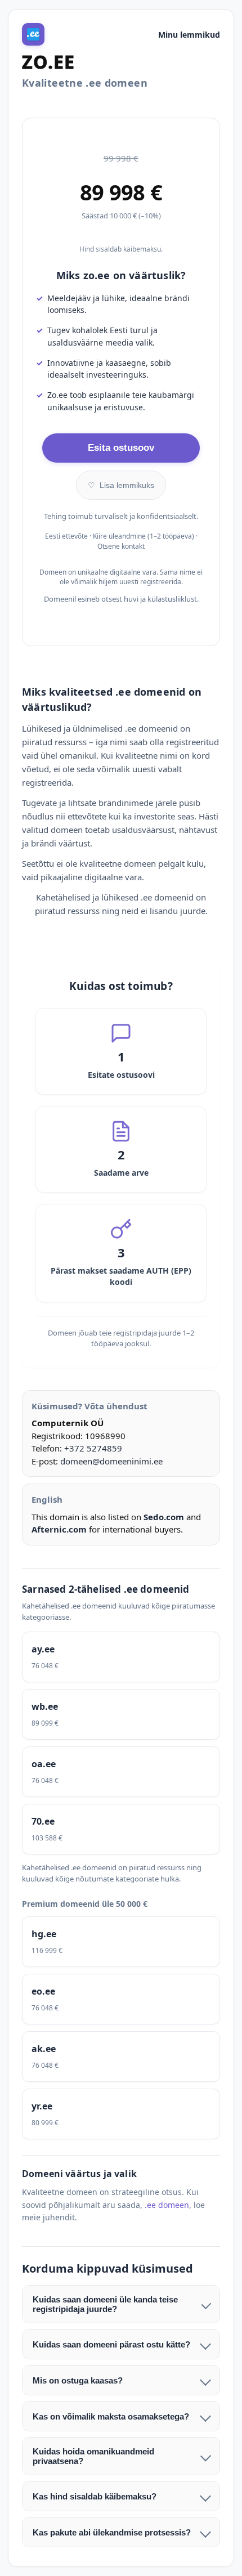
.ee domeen (167, 2205)
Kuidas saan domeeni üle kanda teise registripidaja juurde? (105, 2304)
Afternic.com (59, 1529)
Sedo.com (164, 1517)
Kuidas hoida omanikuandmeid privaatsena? (93, 2456)
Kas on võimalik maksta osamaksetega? (111, 2416)
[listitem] (121, 1657)
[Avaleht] (33, 34)
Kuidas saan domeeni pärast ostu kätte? (111, 2344)
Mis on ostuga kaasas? (78, 2380)
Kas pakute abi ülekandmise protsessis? (112, 2532)
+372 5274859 (93, 1448)
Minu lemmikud (189, 35)
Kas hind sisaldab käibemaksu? (95, 2496)
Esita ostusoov (121, 448)
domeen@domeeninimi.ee (111, 1461)
